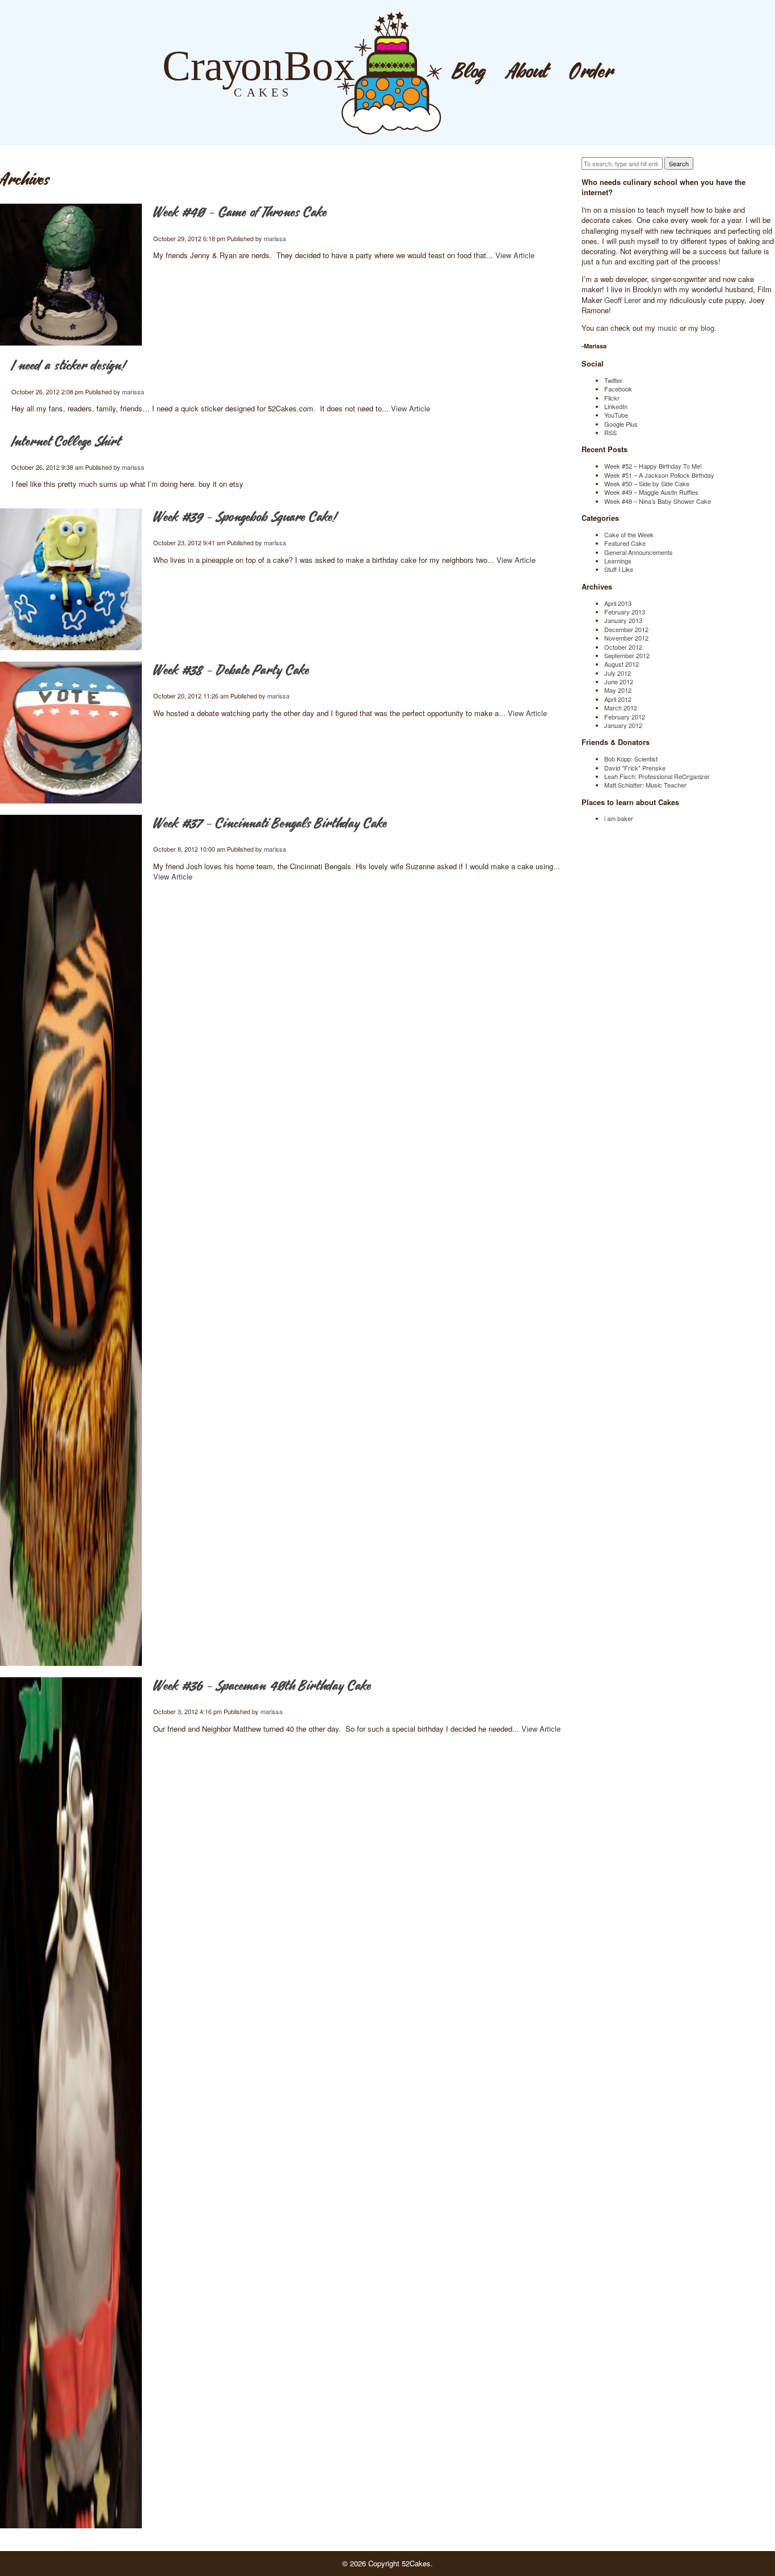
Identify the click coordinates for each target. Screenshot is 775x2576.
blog (707, 328)
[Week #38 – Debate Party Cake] (71, 733)
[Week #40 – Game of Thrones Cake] (71, 275)
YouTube (616, 415)
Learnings (618, 561)
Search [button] (679, 163)
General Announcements (639, 552)
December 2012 (626, 629)
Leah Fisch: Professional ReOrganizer (657, 776)
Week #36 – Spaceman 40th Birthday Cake (262, 1687)
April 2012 (618, 699)
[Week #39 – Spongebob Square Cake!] (71, 579)
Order (592, 72)
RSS (610, 432)
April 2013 (618, 603)
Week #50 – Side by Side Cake (647, 483)
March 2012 (621, 708)
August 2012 (622, 664)
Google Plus (621, 424)
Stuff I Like (619, 569)
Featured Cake (625, 543)
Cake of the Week (629, 534)
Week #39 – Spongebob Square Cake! (245, 518)
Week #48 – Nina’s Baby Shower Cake (658, 501)
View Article (515, 255)
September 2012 (627, 655)
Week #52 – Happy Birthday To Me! (653, 466)
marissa (275, 238)
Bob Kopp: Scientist (631, 759)
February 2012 (625, 717)
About (528, 72)
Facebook (618, 389)
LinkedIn (616, 406)
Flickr (612, 398)
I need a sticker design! (68, 366)
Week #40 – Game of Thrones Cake (240, 213)
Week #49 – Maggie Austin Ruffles (651, 492)
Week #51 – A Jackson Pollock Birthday (659, 475)
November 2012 (626, 638)
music (667, 328)
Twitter (613, 380)
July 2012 (618, 673)
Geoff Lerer (622, 300)
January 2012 (623, 725)
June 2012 (619, 681)
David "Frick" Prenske (635, 768)
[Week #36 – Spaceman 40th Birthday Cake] (71, 2103)
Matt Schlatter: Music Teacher (645, 785)
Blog (469, 72)
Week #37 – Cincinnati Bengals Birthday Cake (270, 824)
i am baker (619, 818)
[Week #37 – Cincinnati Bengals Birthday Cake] (71, 1240)
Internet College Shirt (66, 442)
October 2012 (623, 647)
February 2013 (625, 612)
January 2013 (623, 620)
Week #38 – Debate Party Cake (231, 671)
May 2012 (618, 690)
